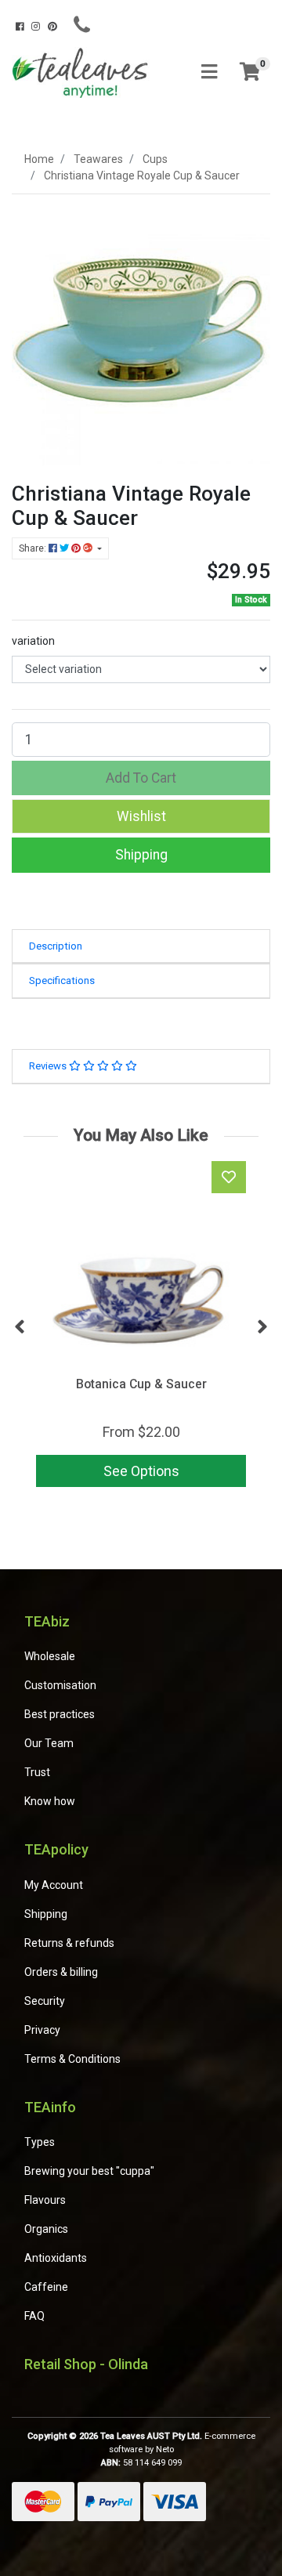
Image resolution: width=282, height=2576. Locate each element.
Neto (165, 2449)
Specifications (62, 980)
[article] (141, 1327)
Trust (37, 1772)
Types (40, 2142)
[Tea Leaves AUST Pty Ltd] (82, 71)
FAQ (34, 2316)
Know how (50, 1801)
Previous (20, 1327)
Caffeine (46, 2287)
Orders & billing (61, 1972)
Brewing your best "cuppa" (89, 2171)
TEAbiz (47, 1621)
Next (262, 1327)
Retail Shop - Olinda (86, 2364)
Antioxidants (56, 2258)
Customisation (60, 1685)
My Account (54, 1885)
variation (33, 641)
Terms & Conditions (72, 2059)
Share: (34, 548)
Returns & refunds (69, 1943)
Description (56, 946)
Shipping (141, 855)
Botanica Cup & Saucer (141, 1384)
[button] (141, 816)
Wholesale (50, 1656)
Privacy (42, 2030)
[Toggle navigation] (209, 72)
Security (45, 2001)
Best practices (60, 1714)
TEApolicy (56, 1849)
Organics (46, 2229)
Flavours (45, 2200)
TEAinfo (50, 2107)
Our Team (49, 1743)
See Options (141, 1471)
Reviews (49, 1066)
